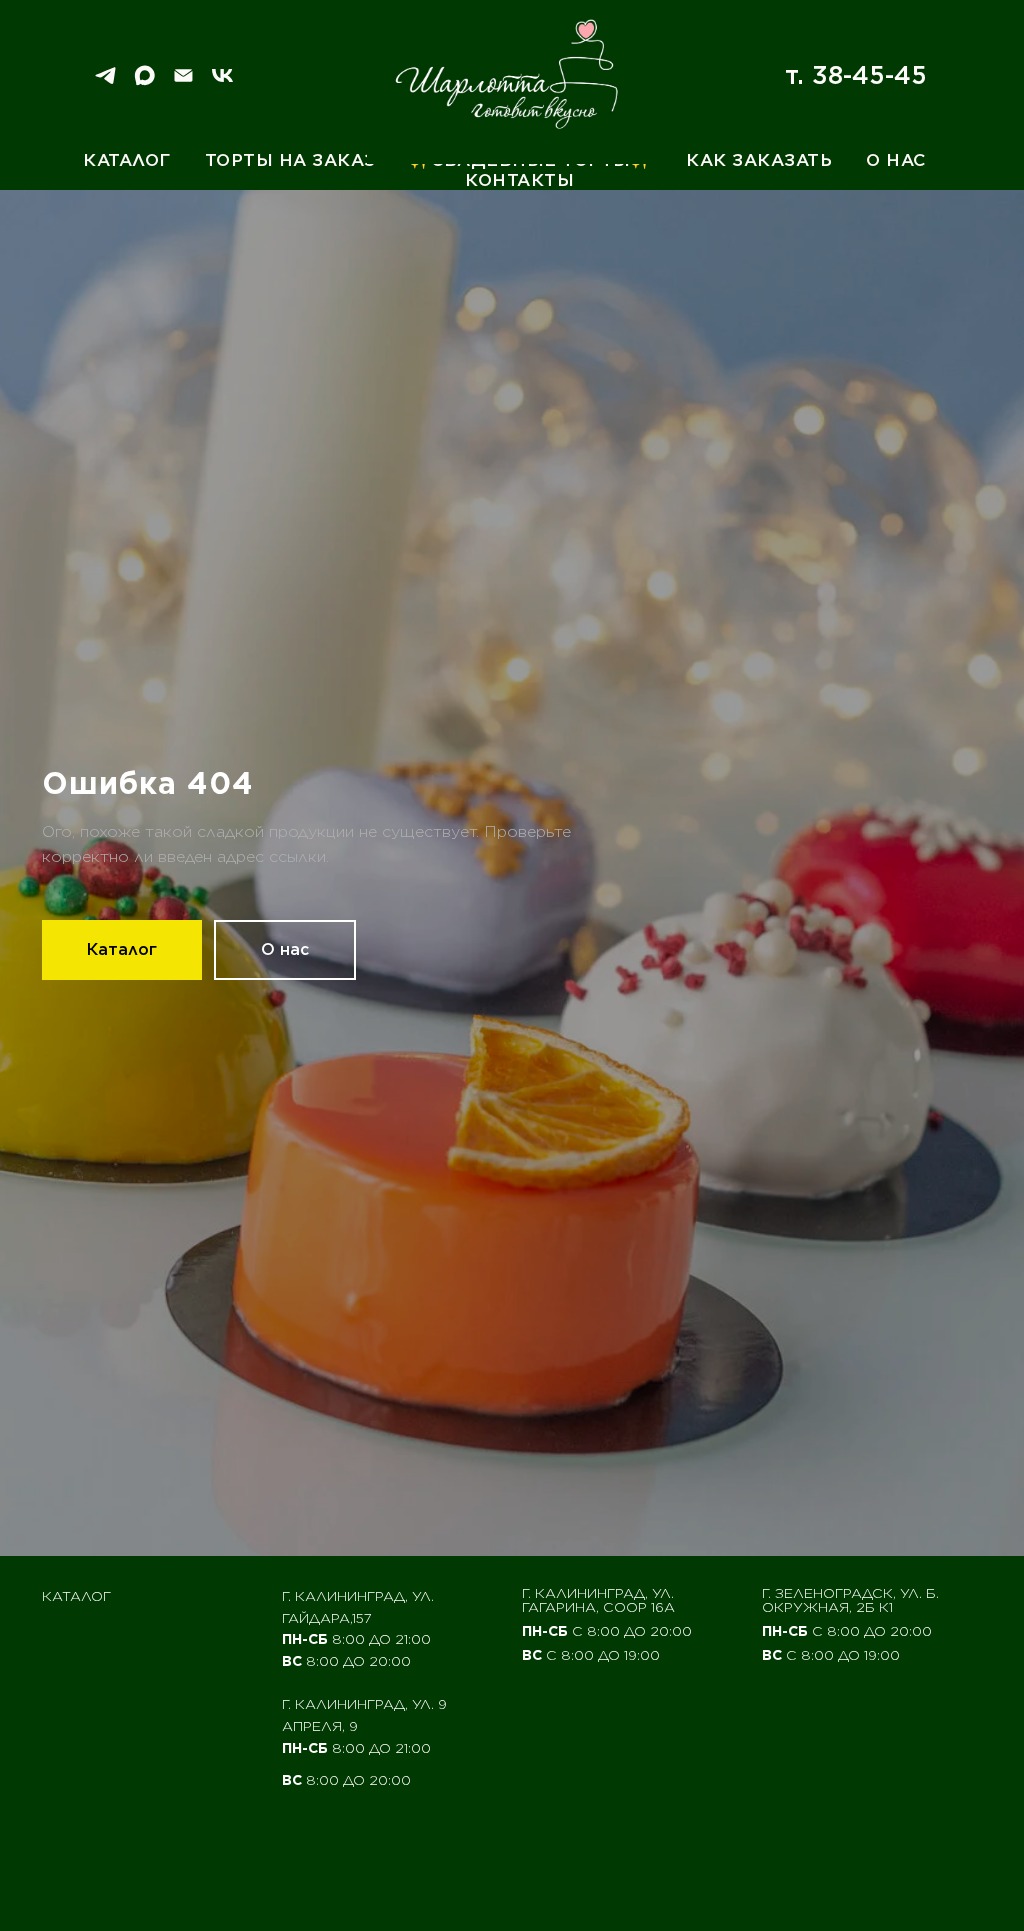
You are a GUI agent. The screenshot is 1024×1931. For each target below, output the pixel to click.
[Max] (144, 82)
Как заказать (759, 160)
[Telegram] (105, 82)
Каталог (127, 160)
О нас (896, 160)
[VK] (222, 82)
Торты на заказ (290, 160)
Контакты (519, 180)
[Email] (183, 82)
